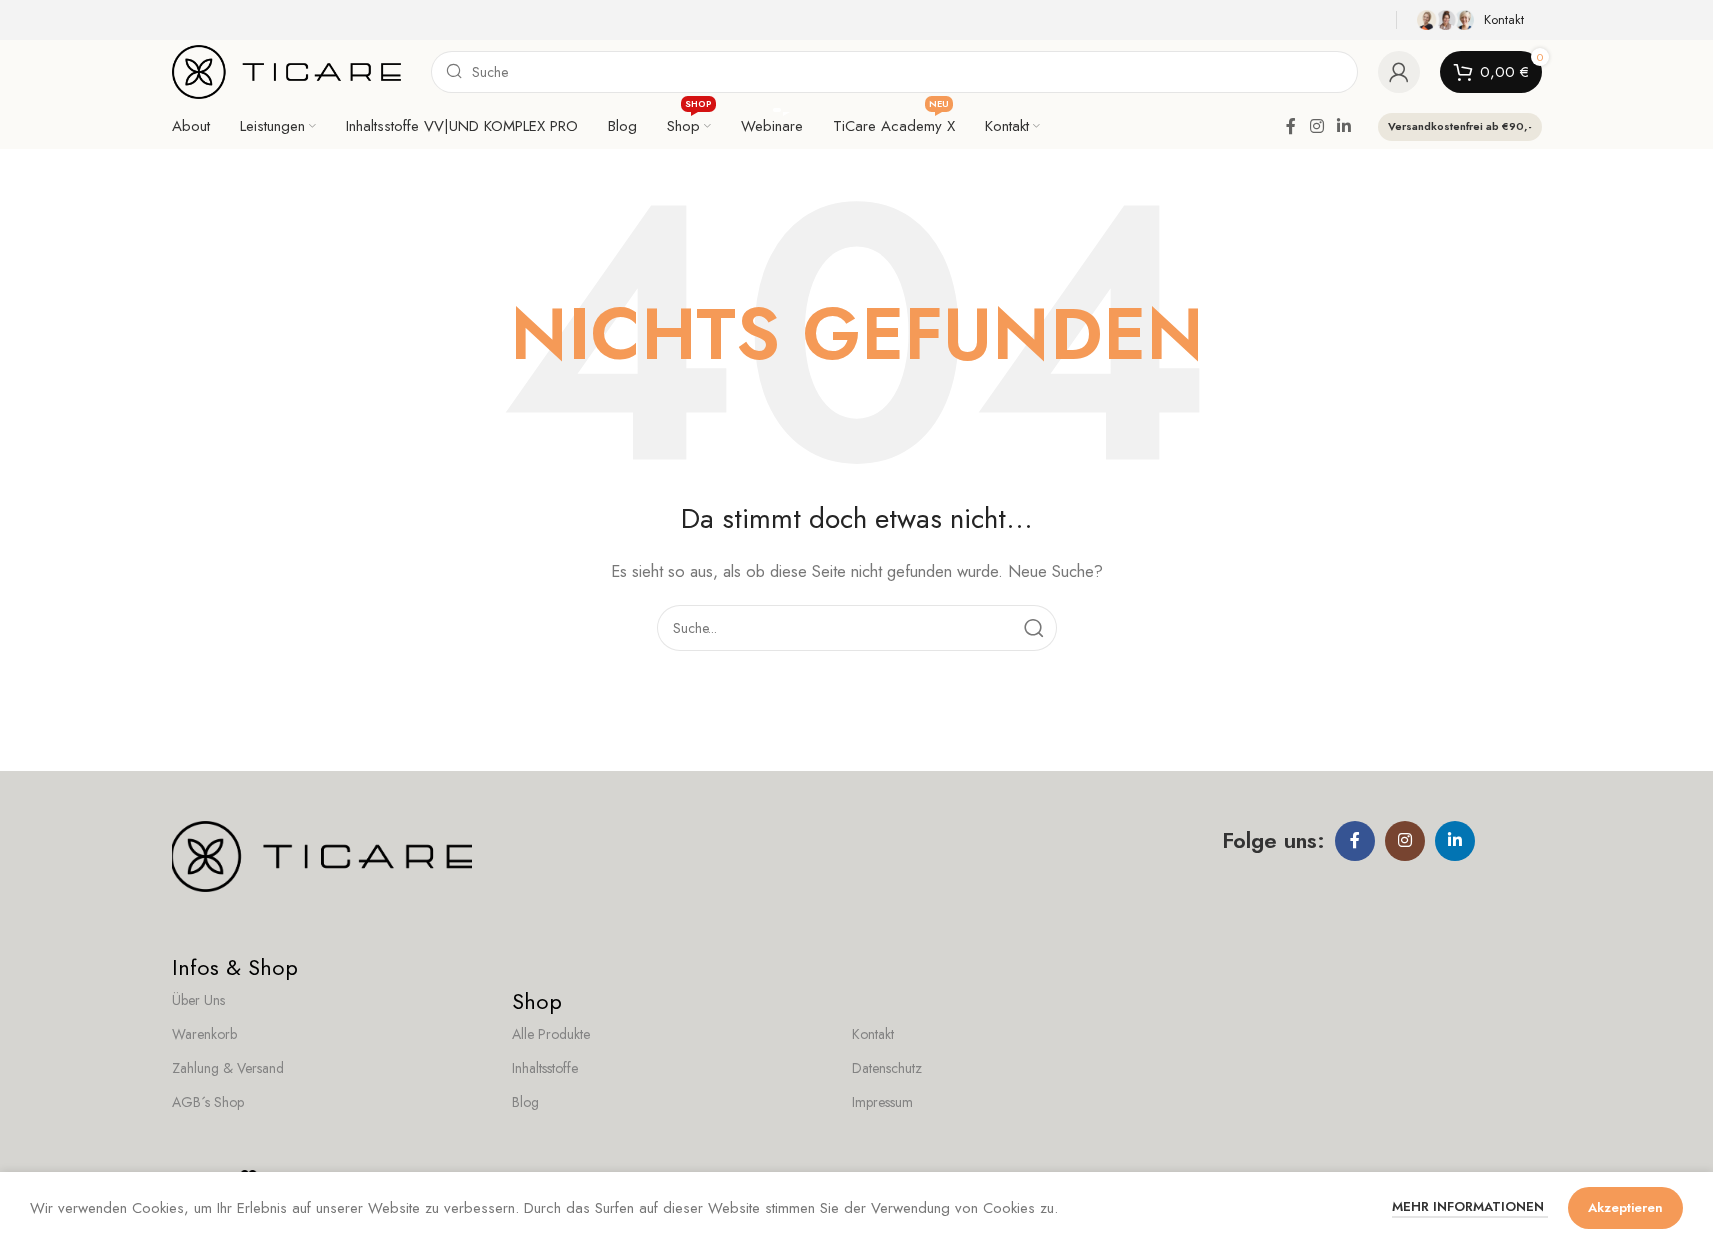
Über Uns (198, 1000)
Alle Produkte (551, 1034)
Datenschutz (887, 1068)
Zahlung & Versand (228, 1068)
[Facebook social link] (1291, 126)
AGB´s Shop (208, 1102)
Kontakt (873, 1034)
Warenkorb (204, 1034)
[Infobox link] (1474, 19)
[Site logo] (287, 70)
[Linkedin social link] (1343, 126)
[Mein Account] (1399, 72)
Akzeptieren (1625, 1207)
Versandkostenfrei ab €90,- (1460, 126)
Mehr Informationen (1470, 1206)
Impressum (882, 1102)
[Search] (1034, 628)
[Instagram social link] (1316, 126)
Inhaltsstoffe (545, 1068)
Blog (525, 1102)
